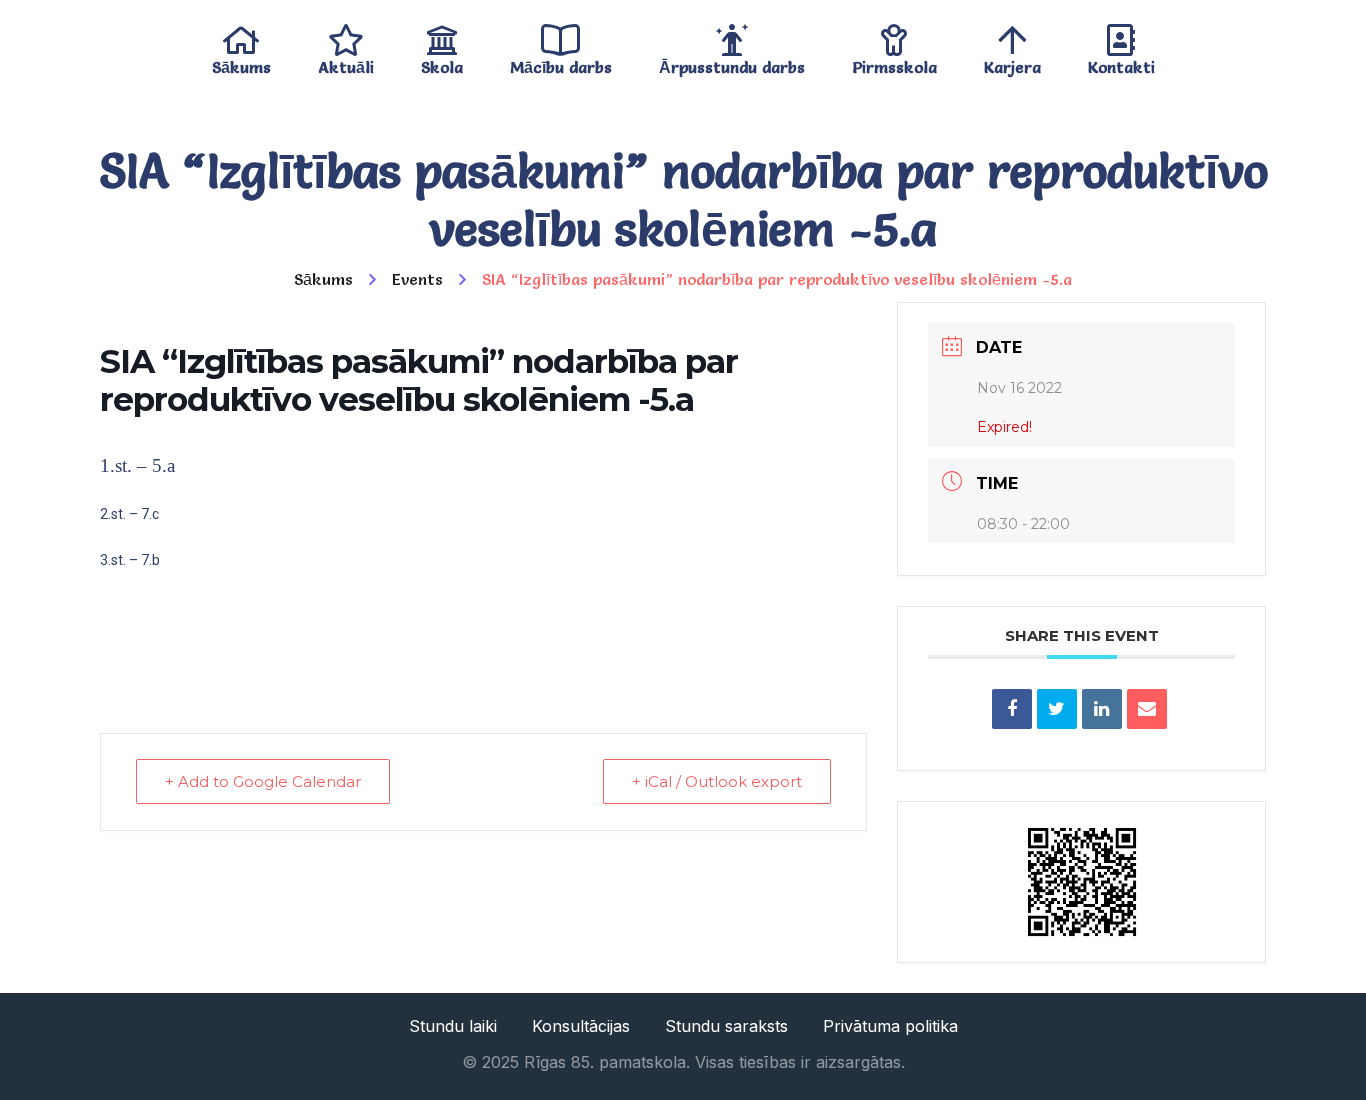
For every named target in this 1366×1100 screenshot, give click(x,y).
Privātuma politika (890, 1026)
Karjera (1012, 62)
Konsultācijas (581, 1026)
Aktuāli (346, 62)
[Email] (1147, 709)
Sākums (241, 62)
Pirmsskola (894, 62)
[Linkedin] (1102, 709)
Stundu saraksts (726, 1026)
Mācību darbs (561, 62)
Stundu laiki (453, 1026)
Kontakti (1121, 62)
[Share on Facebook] (1012, 709)
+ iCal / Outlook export (717, 781)
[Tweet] (1057, 709)
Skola (442, 62)
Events (417, 279)
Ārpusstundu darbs (732, 62)
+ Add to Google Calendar (263, 781)
